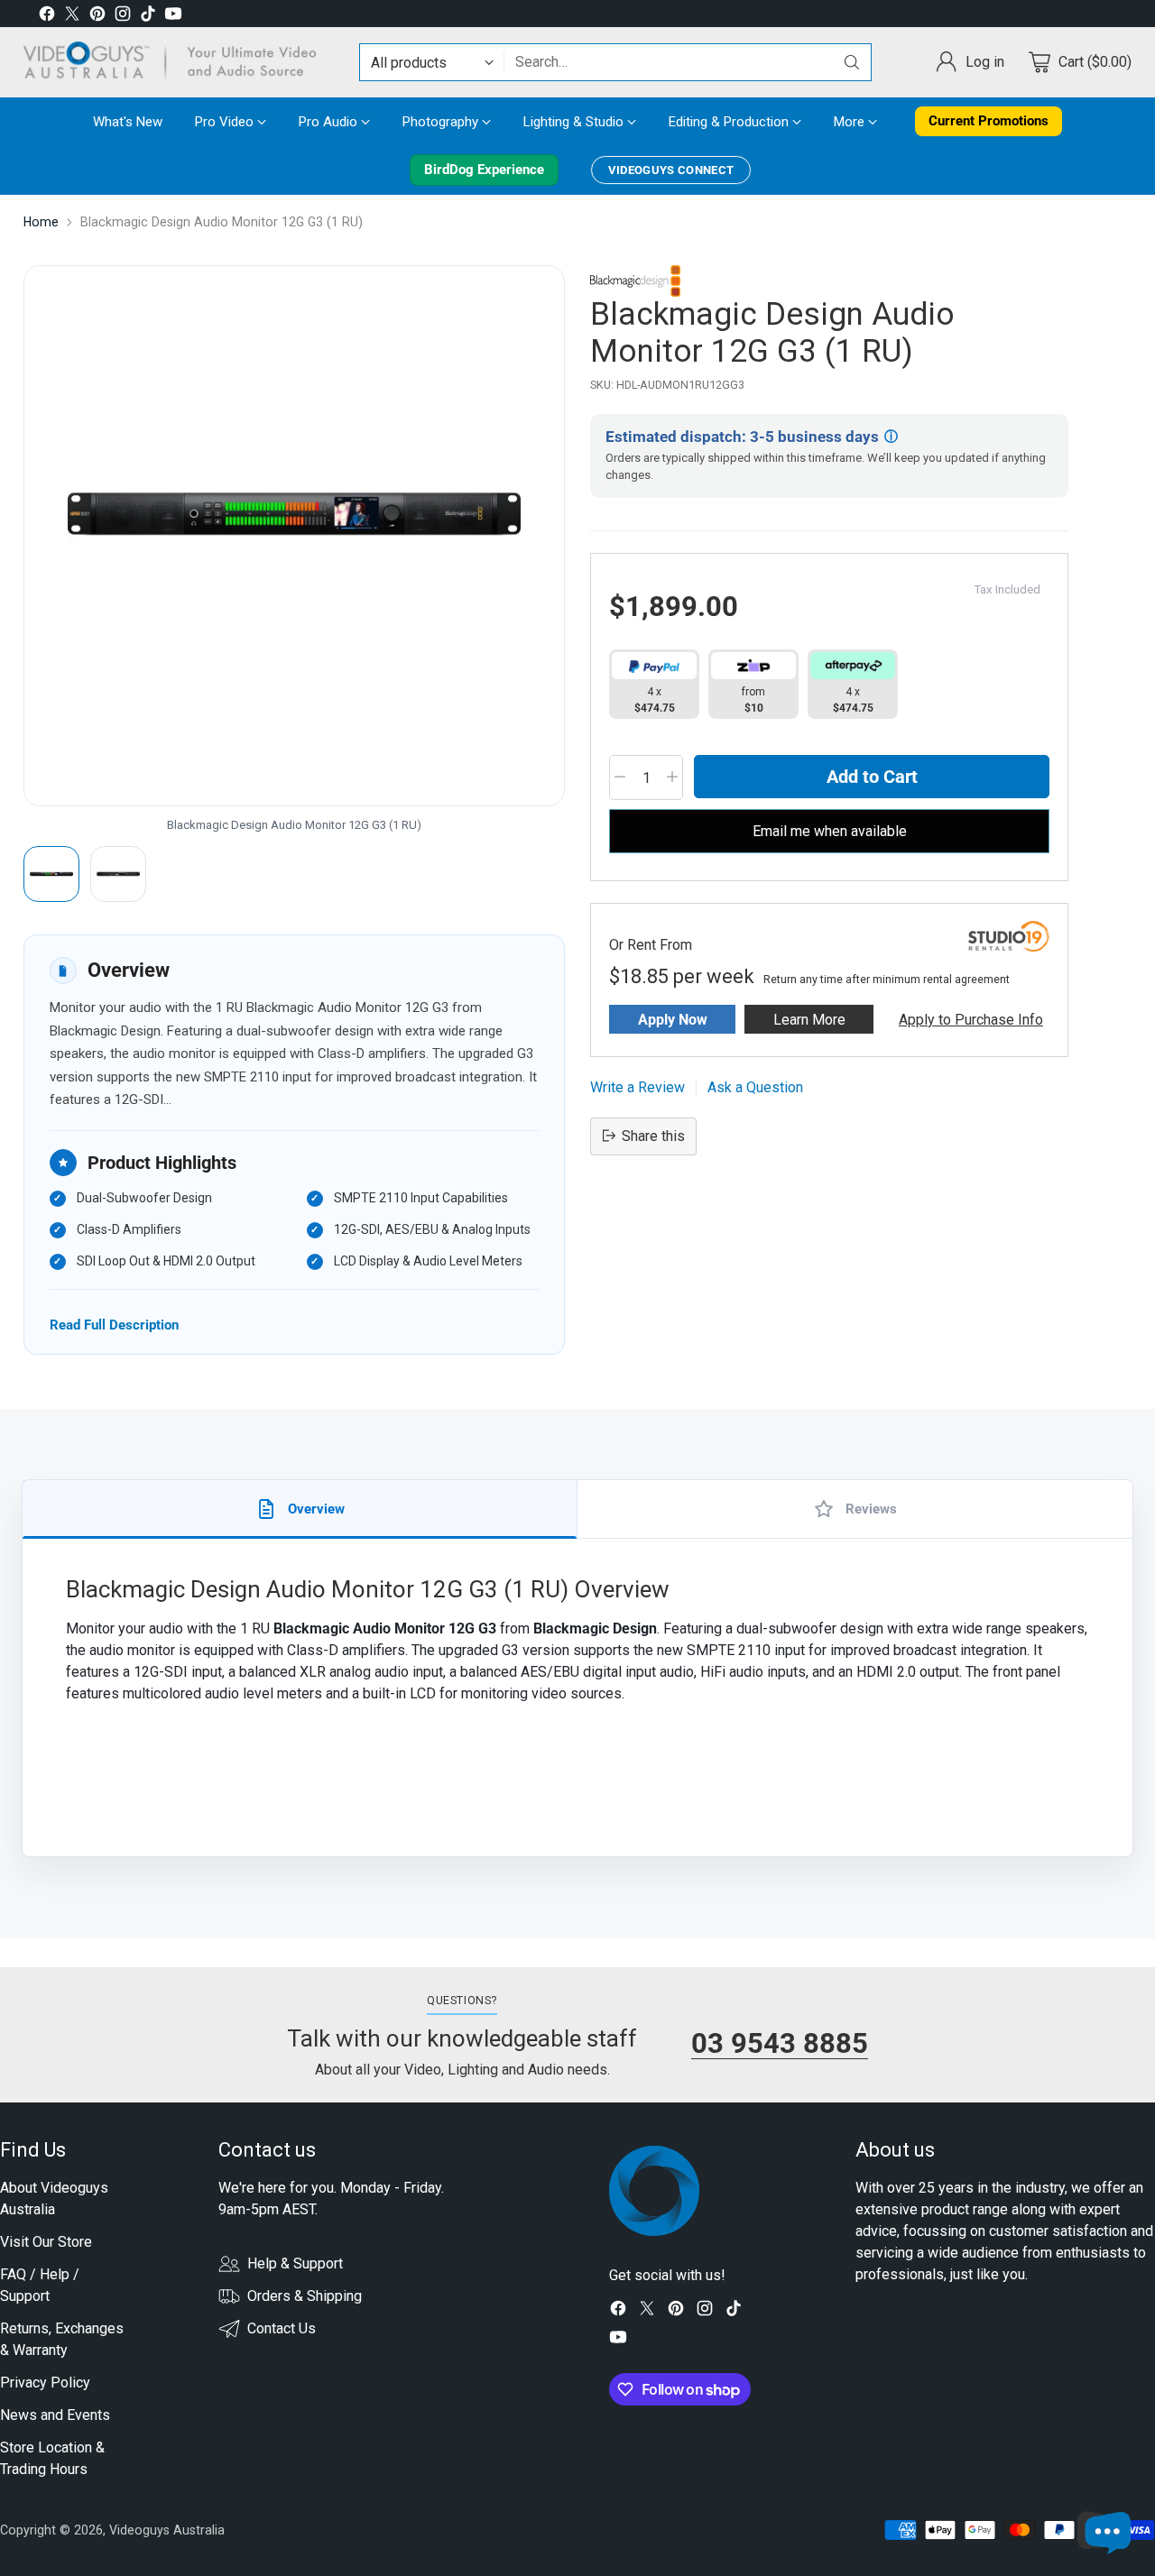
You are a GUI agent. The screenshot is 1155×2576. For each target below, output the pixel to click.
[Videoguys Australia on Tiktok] (148, 17)
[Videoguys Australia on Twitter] (72, 17)
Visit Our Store (46, 2242)
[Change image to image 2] (118, 874)
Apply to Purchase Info (971, 1019)
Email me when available (830, 830)
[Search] (852, 62)
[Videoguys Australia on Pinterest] (97, 17)
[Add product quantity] (672, 777)
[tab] (300, 1509)
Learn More (809, 1019)
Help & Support (295, 2263)
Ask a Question (755, 1086)
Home (41, 222)
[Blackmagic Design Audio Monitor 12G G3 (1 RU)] (294, 536)
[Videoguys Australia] (177, 62)
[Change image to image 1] (51, 874)
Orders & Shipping (305, 2296)
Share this (653, 1135)
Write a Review (638, 1086)
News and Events (55, 2415)
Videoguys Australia (167, 2530)
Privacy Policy (45, 2383)
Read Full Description (114, 1325)
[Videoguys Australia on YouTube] (173, 17)
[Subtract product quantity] (620, 777)
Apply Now (673, 1019)
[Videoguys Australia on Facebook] (47, 17)
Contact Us (282, 2328)
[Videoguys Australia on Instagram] (123, 17)
